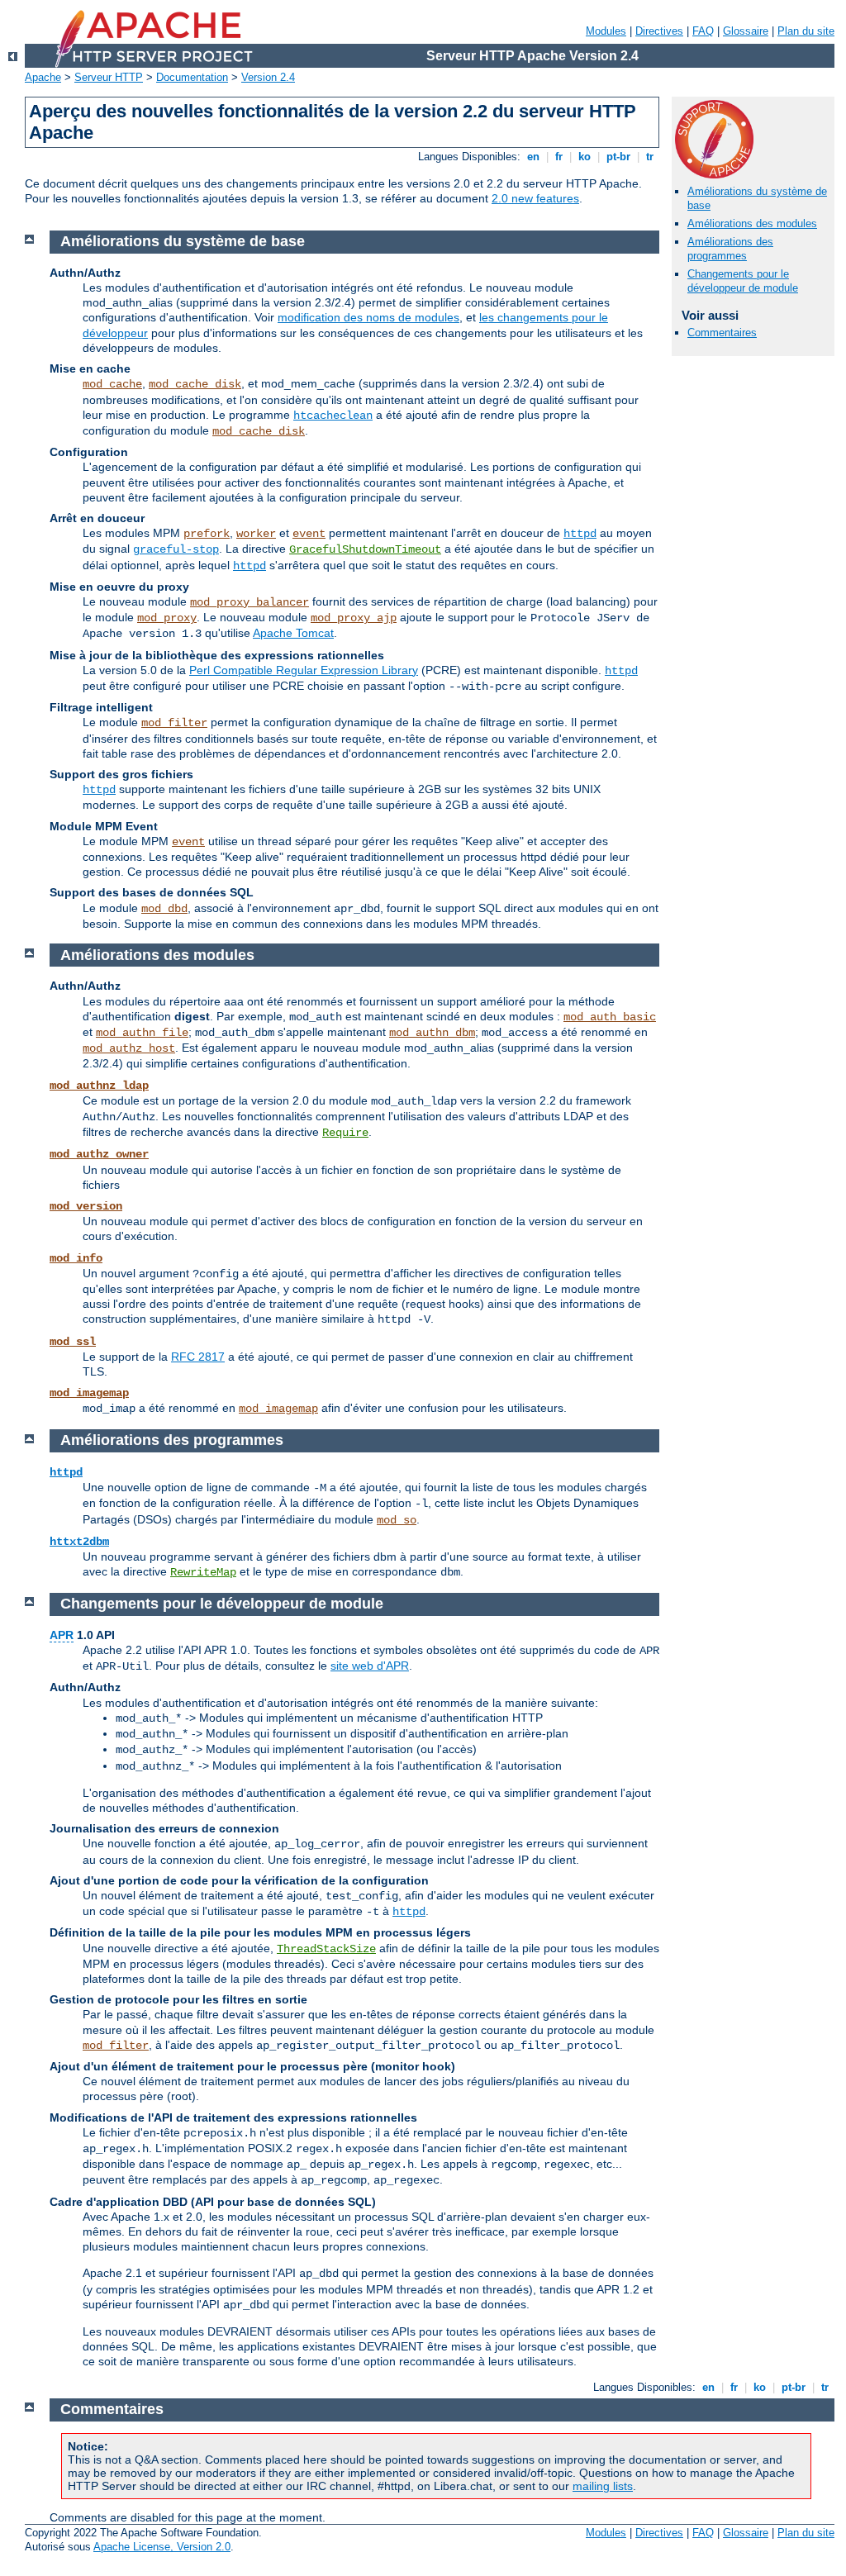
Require (345, 1133)
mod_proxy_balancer (250, 602)
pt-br (618, 157)
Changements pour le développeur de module (743, 281)
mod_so (397, 1520)
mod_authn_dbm (432, 1033)
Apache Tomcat (293, 633)
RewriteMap (203, 1572)
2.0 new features (535, 198)
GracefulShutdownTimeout (365, 549)
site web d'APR (370, 1666)
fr (559, 157)
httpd (580, 534)
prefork (207, 534)
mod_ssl (73, 1342)
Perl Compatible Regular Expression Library (304, 670)
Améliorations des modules (752, 223)
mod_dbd (164, 909)
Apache (43, 77)
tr (650, 157)
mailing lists (603, 2486)
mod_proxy (167, 618)
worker (256, 534)
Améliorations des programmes (730, 249)
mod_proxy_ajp (354, 618)
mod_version (86, 1206)
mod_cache (112, 384)
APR (62, 1635)
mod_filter (174, 723)
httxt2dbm (79, 1542)
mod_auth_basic (610, 1017)
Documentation (192, 77)
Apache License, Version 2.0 (162, 2547)
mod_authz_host (129, 1048)
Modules (606, 31)
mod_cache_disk (195, 384)
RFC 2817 (198, 1357)
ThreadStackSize (326, 1949)
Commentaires (722, 333)
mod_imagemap (89, 1393)
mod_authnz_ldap (99, 1086)
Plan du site (806, 31)
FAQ (703, 31)
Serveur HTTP (109, 77)
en (533, 157)
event (309, 534)
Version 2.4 (268, 77)
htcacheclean (333, 416)
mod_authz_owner (99, 1154)
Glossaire (746, 31)
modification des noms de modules (368, 317)
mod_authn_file (142, 1033)
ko (585, 157)
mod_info (76, 1258)
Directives (659, 31)
